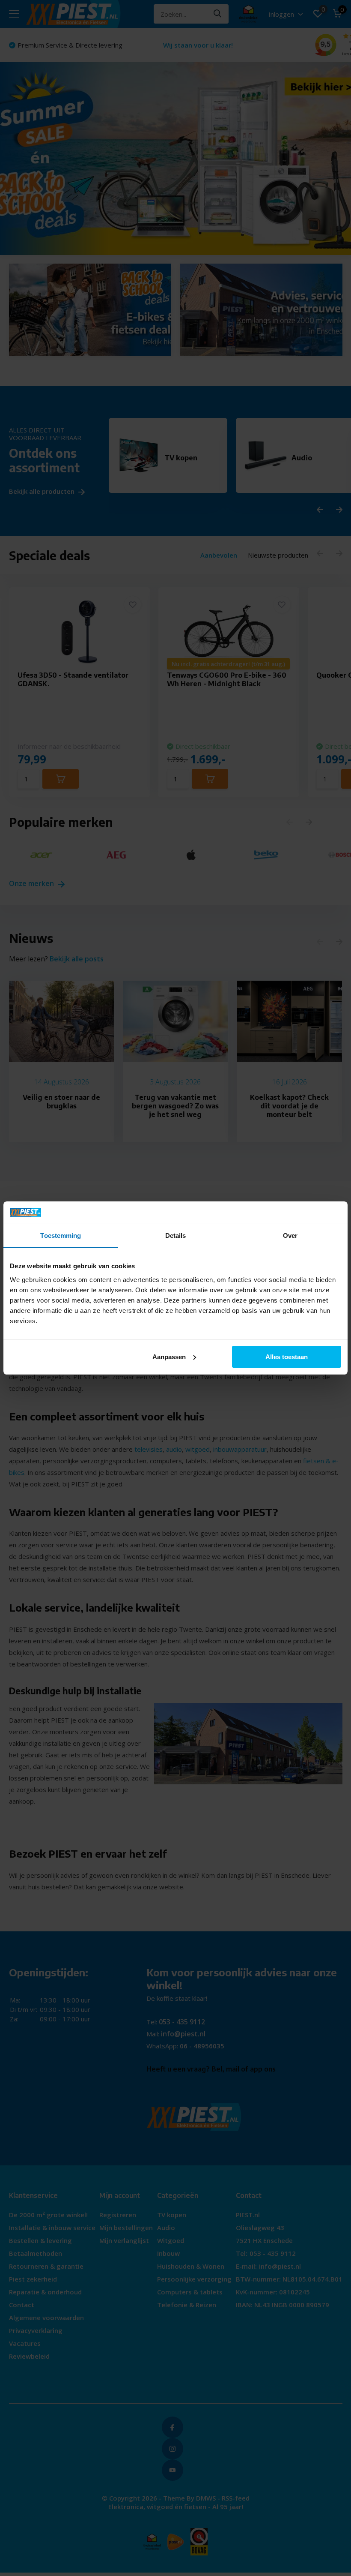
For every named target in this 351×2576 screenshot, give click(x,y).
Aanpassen (169, 1357)
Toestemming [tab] (61, 1235)
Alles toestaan (287, 1357)
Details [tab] (176, 1235)
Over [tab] (290, 1235)
